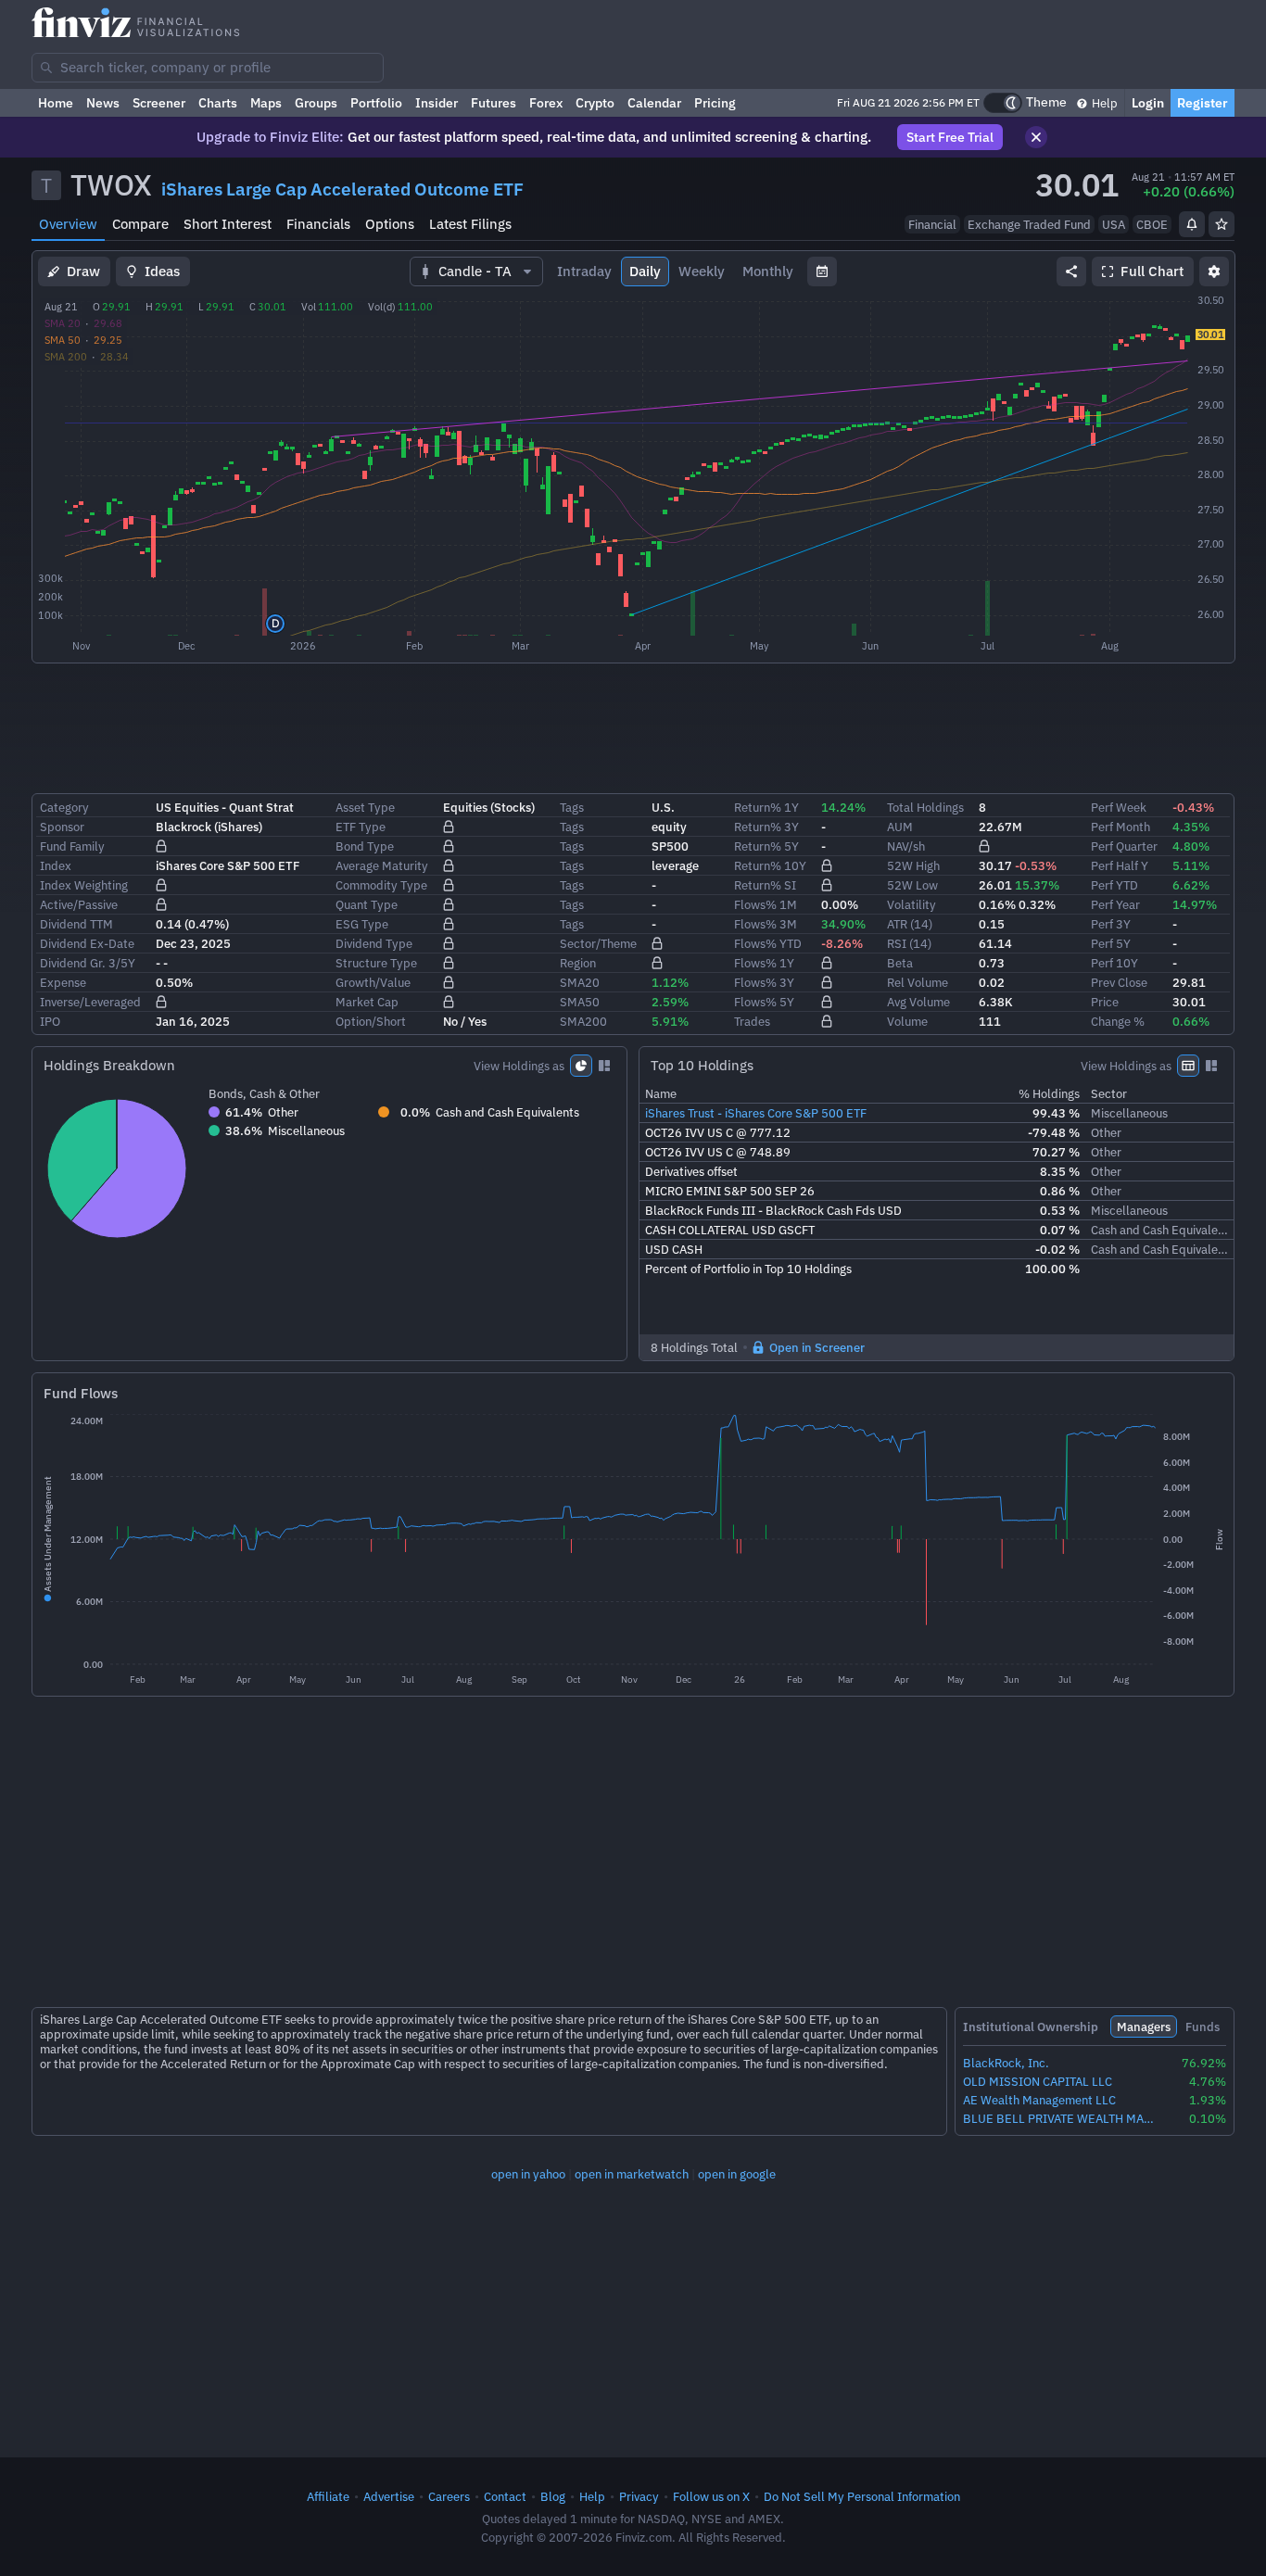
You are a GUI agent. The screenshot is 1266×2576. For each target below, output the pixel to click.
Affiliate (328, 2496)
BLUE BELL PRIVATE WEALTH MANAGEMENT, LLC (1061, 2119)
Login (1148, 103)
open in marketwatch (632, 2174)
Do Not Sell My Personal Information (862, 2496)
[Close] (1036, 137)
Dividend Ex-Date (87, 943)
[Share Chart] (1071, 271)
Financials (318, 224)
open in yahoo (528, 2174)
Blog (553, 2496)
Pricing (715, 103)
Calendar (654, 103)
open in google (737, 2174)
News (103, 103)
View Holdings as (519, 1066)
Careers (449, 2496)
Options (390, 224)
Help (1103, 103)
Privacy (639, 2496)
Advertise (389, 2496)
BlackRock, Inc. (1006, 2063)
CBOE (1152, 224)
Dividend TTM (76, 924)
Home (56, 103)
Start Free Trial (950, 137)
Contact (505, 2496)
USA (1114, 224)
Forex (546, 103)
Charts (218, 103)
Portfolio (376, 103)
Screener (159, 103)
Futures (494, 103)
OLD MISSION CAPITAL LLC (1038, 2082)
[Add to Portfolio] (1222, 224)
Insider (437, 103)
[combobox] (208, 68)
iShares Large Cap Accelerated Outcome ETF (342, 189)
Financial (932, 224)
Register (1203, 103)
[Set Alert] (1192, 224)
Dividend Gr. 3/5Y (88, 963)
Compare (140, 224)
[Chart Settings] (1214, 271)
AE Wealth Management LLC (1039, 2100)
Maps (266, 103)
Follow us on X (711, 2496)
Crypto (595, 103)
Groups (316, 103)
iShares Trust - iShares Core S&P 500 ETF (756, 1113)
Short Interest (228, 224)
